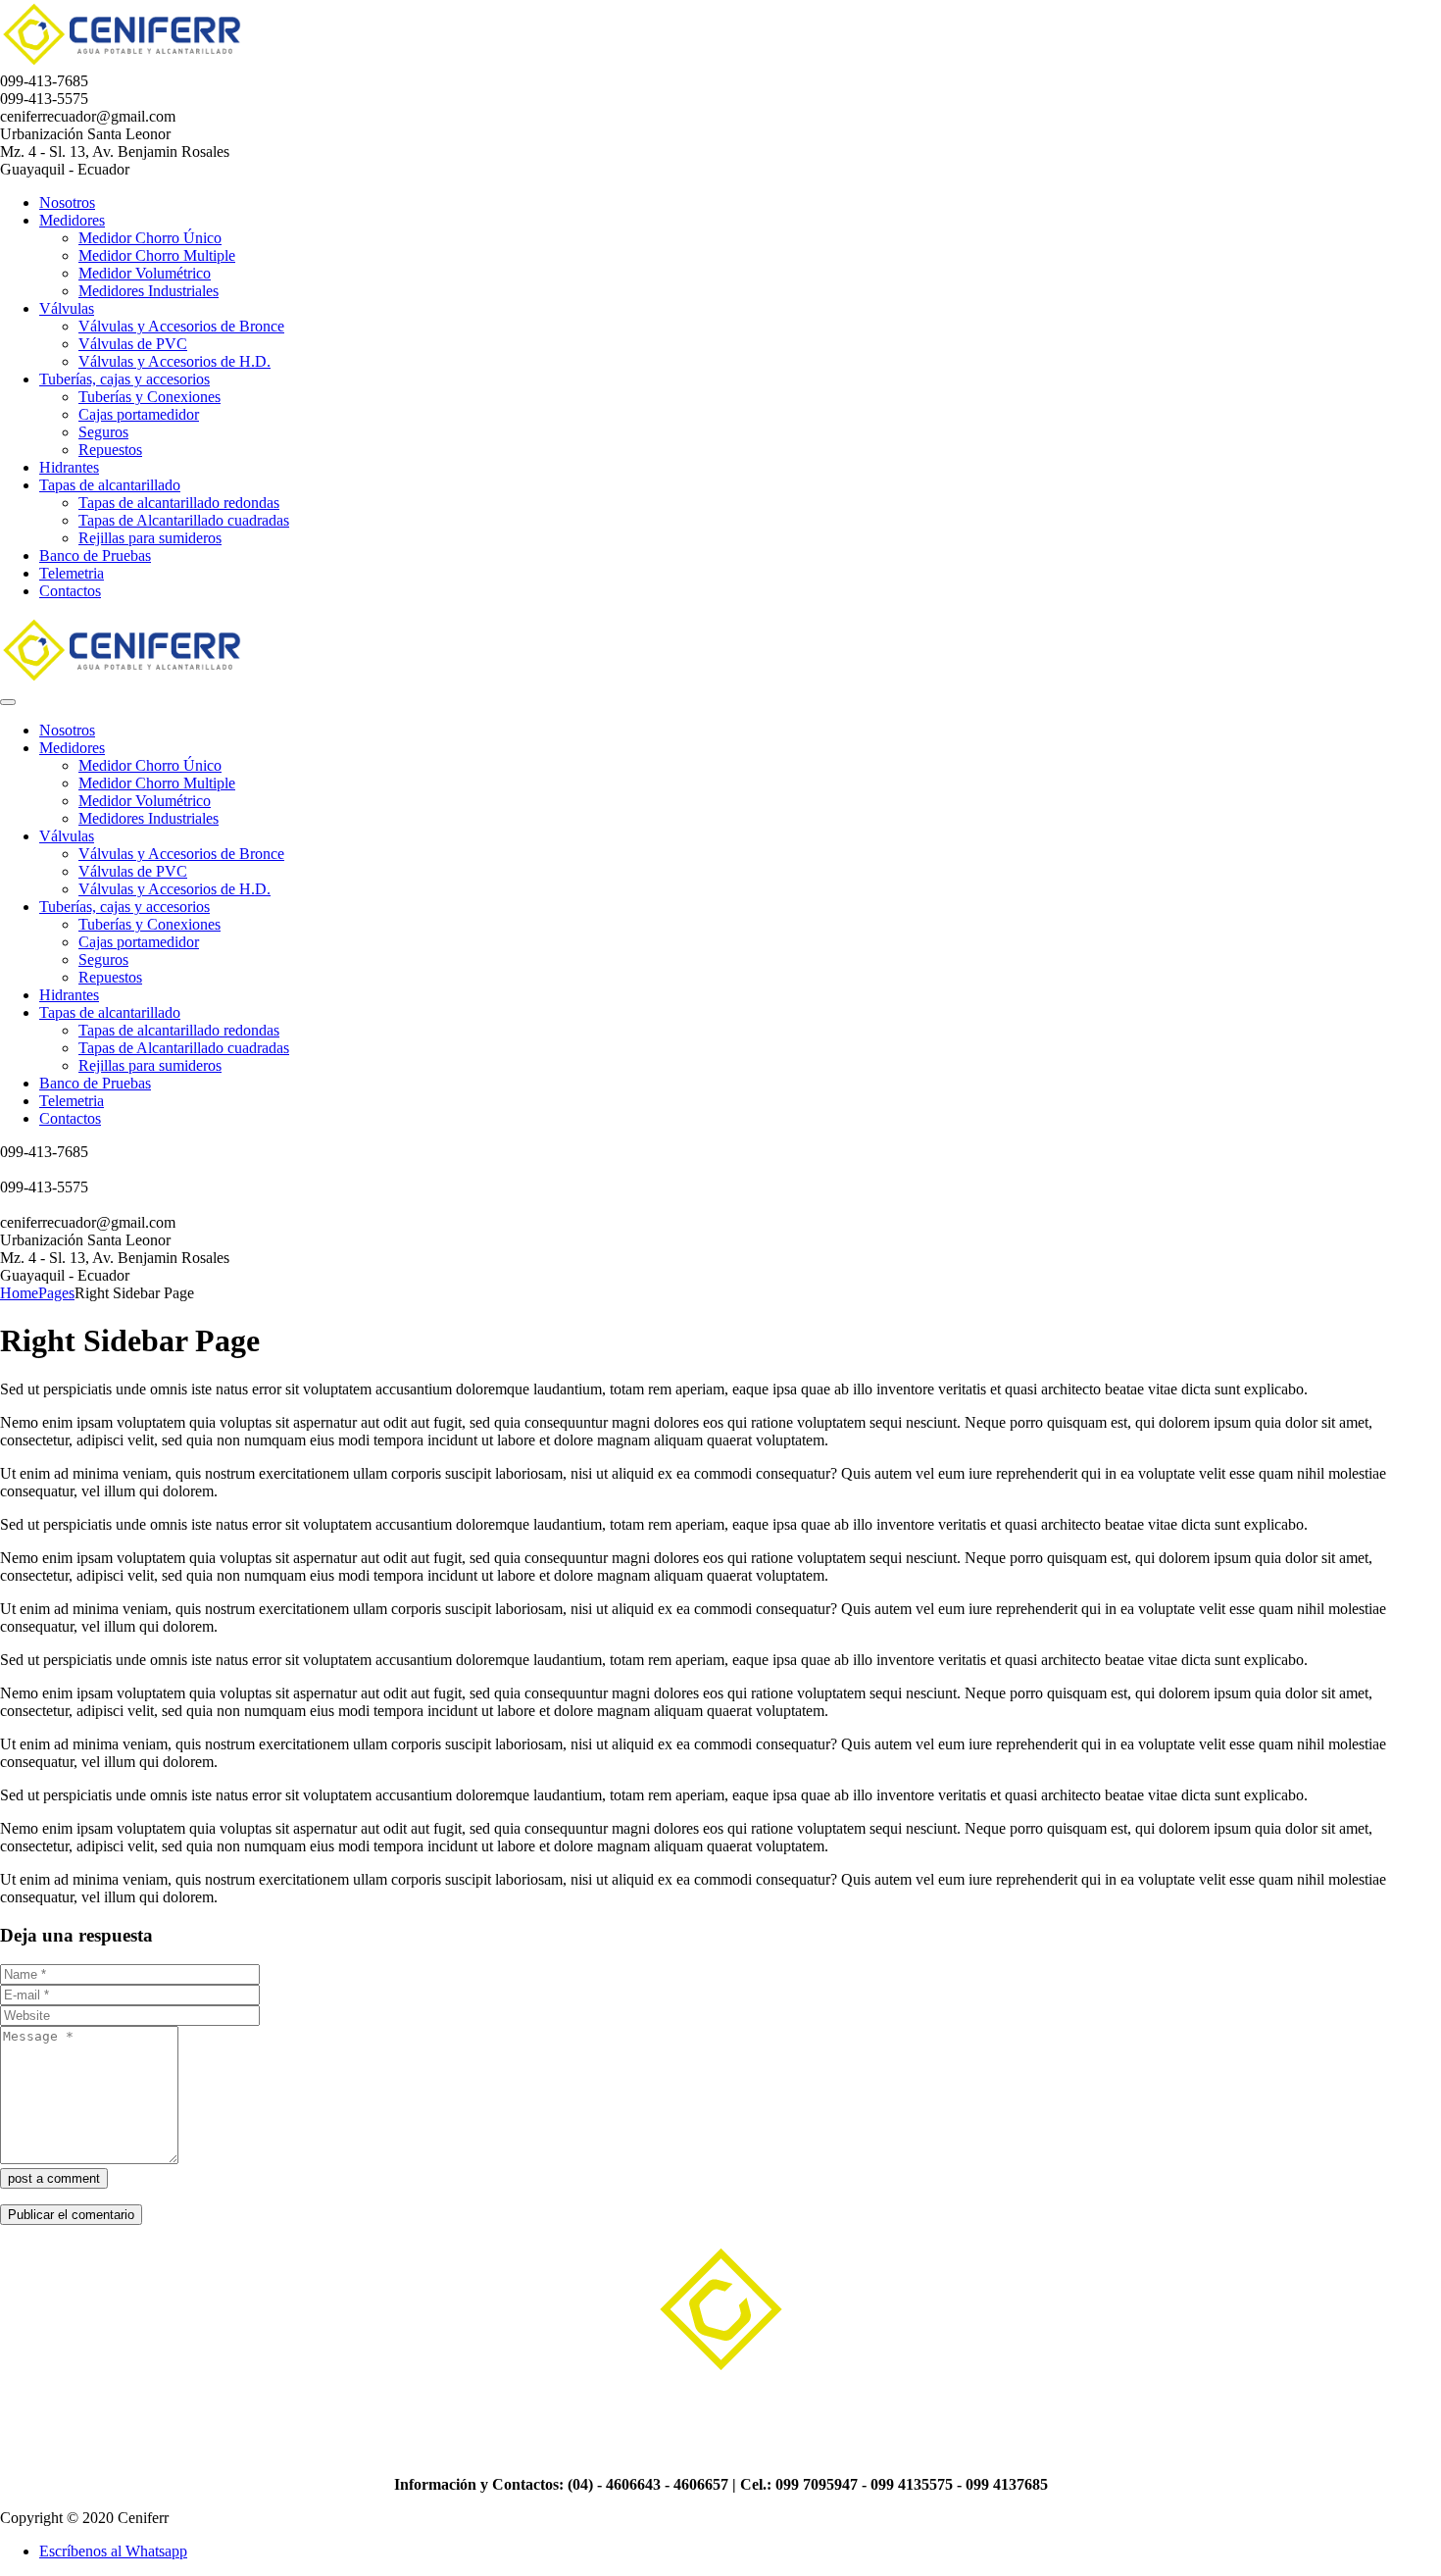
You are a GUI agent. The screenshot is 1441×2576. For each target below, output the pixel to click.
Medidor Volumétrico (145, 273)
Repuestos (110, 450)
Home (19, 1293)
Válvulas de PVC (133, 344)
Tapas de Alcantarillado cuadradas (184, 520)
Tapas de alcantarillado (110, 485)
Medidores (72, 220)
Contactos (70, 591)
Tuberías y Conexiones (149, 397)
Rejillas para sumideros (150, 538)
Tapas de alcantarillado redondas (179, 503)
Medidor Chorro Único (150, 238)
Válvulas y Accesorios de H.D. (174, 361)
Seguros (103, 432)
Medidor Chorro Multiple (157, 255)
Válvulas (67, 308)
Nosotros (67, 202)
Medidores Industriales (149, 291)
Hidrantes (69, 467)
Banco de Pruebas (95, 556)
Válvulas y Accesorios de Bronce (181, 326)
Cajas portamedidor (139, 414)
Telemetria (72, 573)
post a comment (54, 2178)
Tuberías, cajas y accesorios (124, 379)
